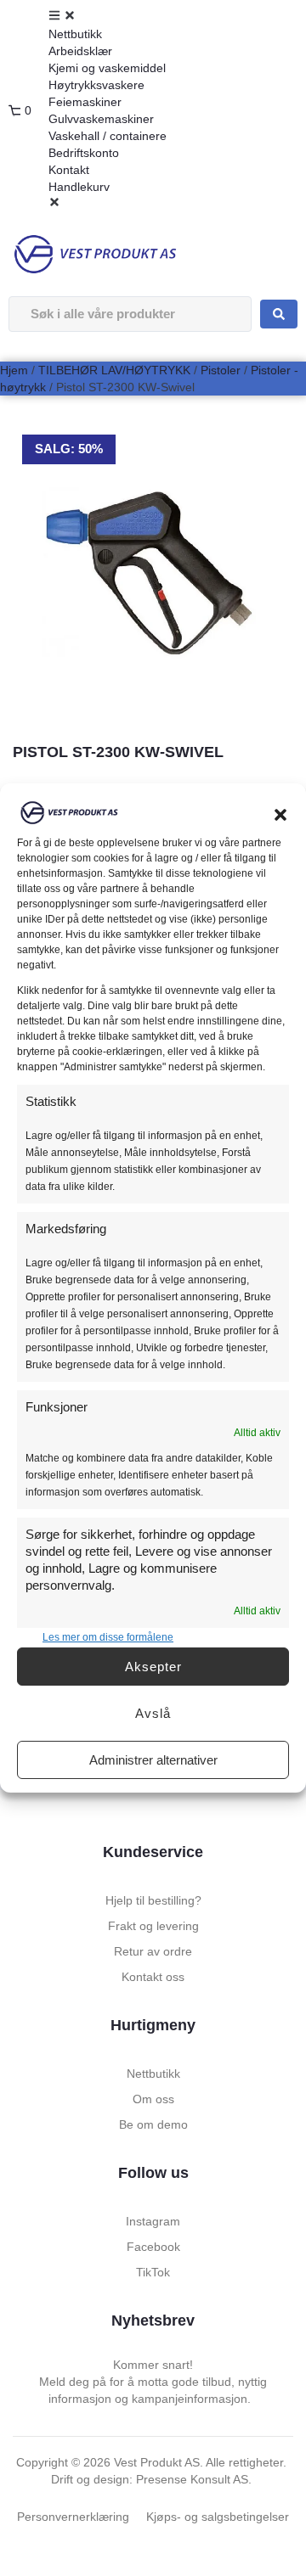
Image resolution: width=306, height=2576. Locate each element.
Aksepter (153, 1667)
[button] (280, 815)
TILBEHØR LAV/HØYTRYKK (114, 370)
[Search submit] (279, 314)
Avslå (153, 1713)
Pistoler (221, 370)
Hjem (14, 370)
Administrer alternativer (153, 1760)
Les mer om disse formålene (108, 1637)
